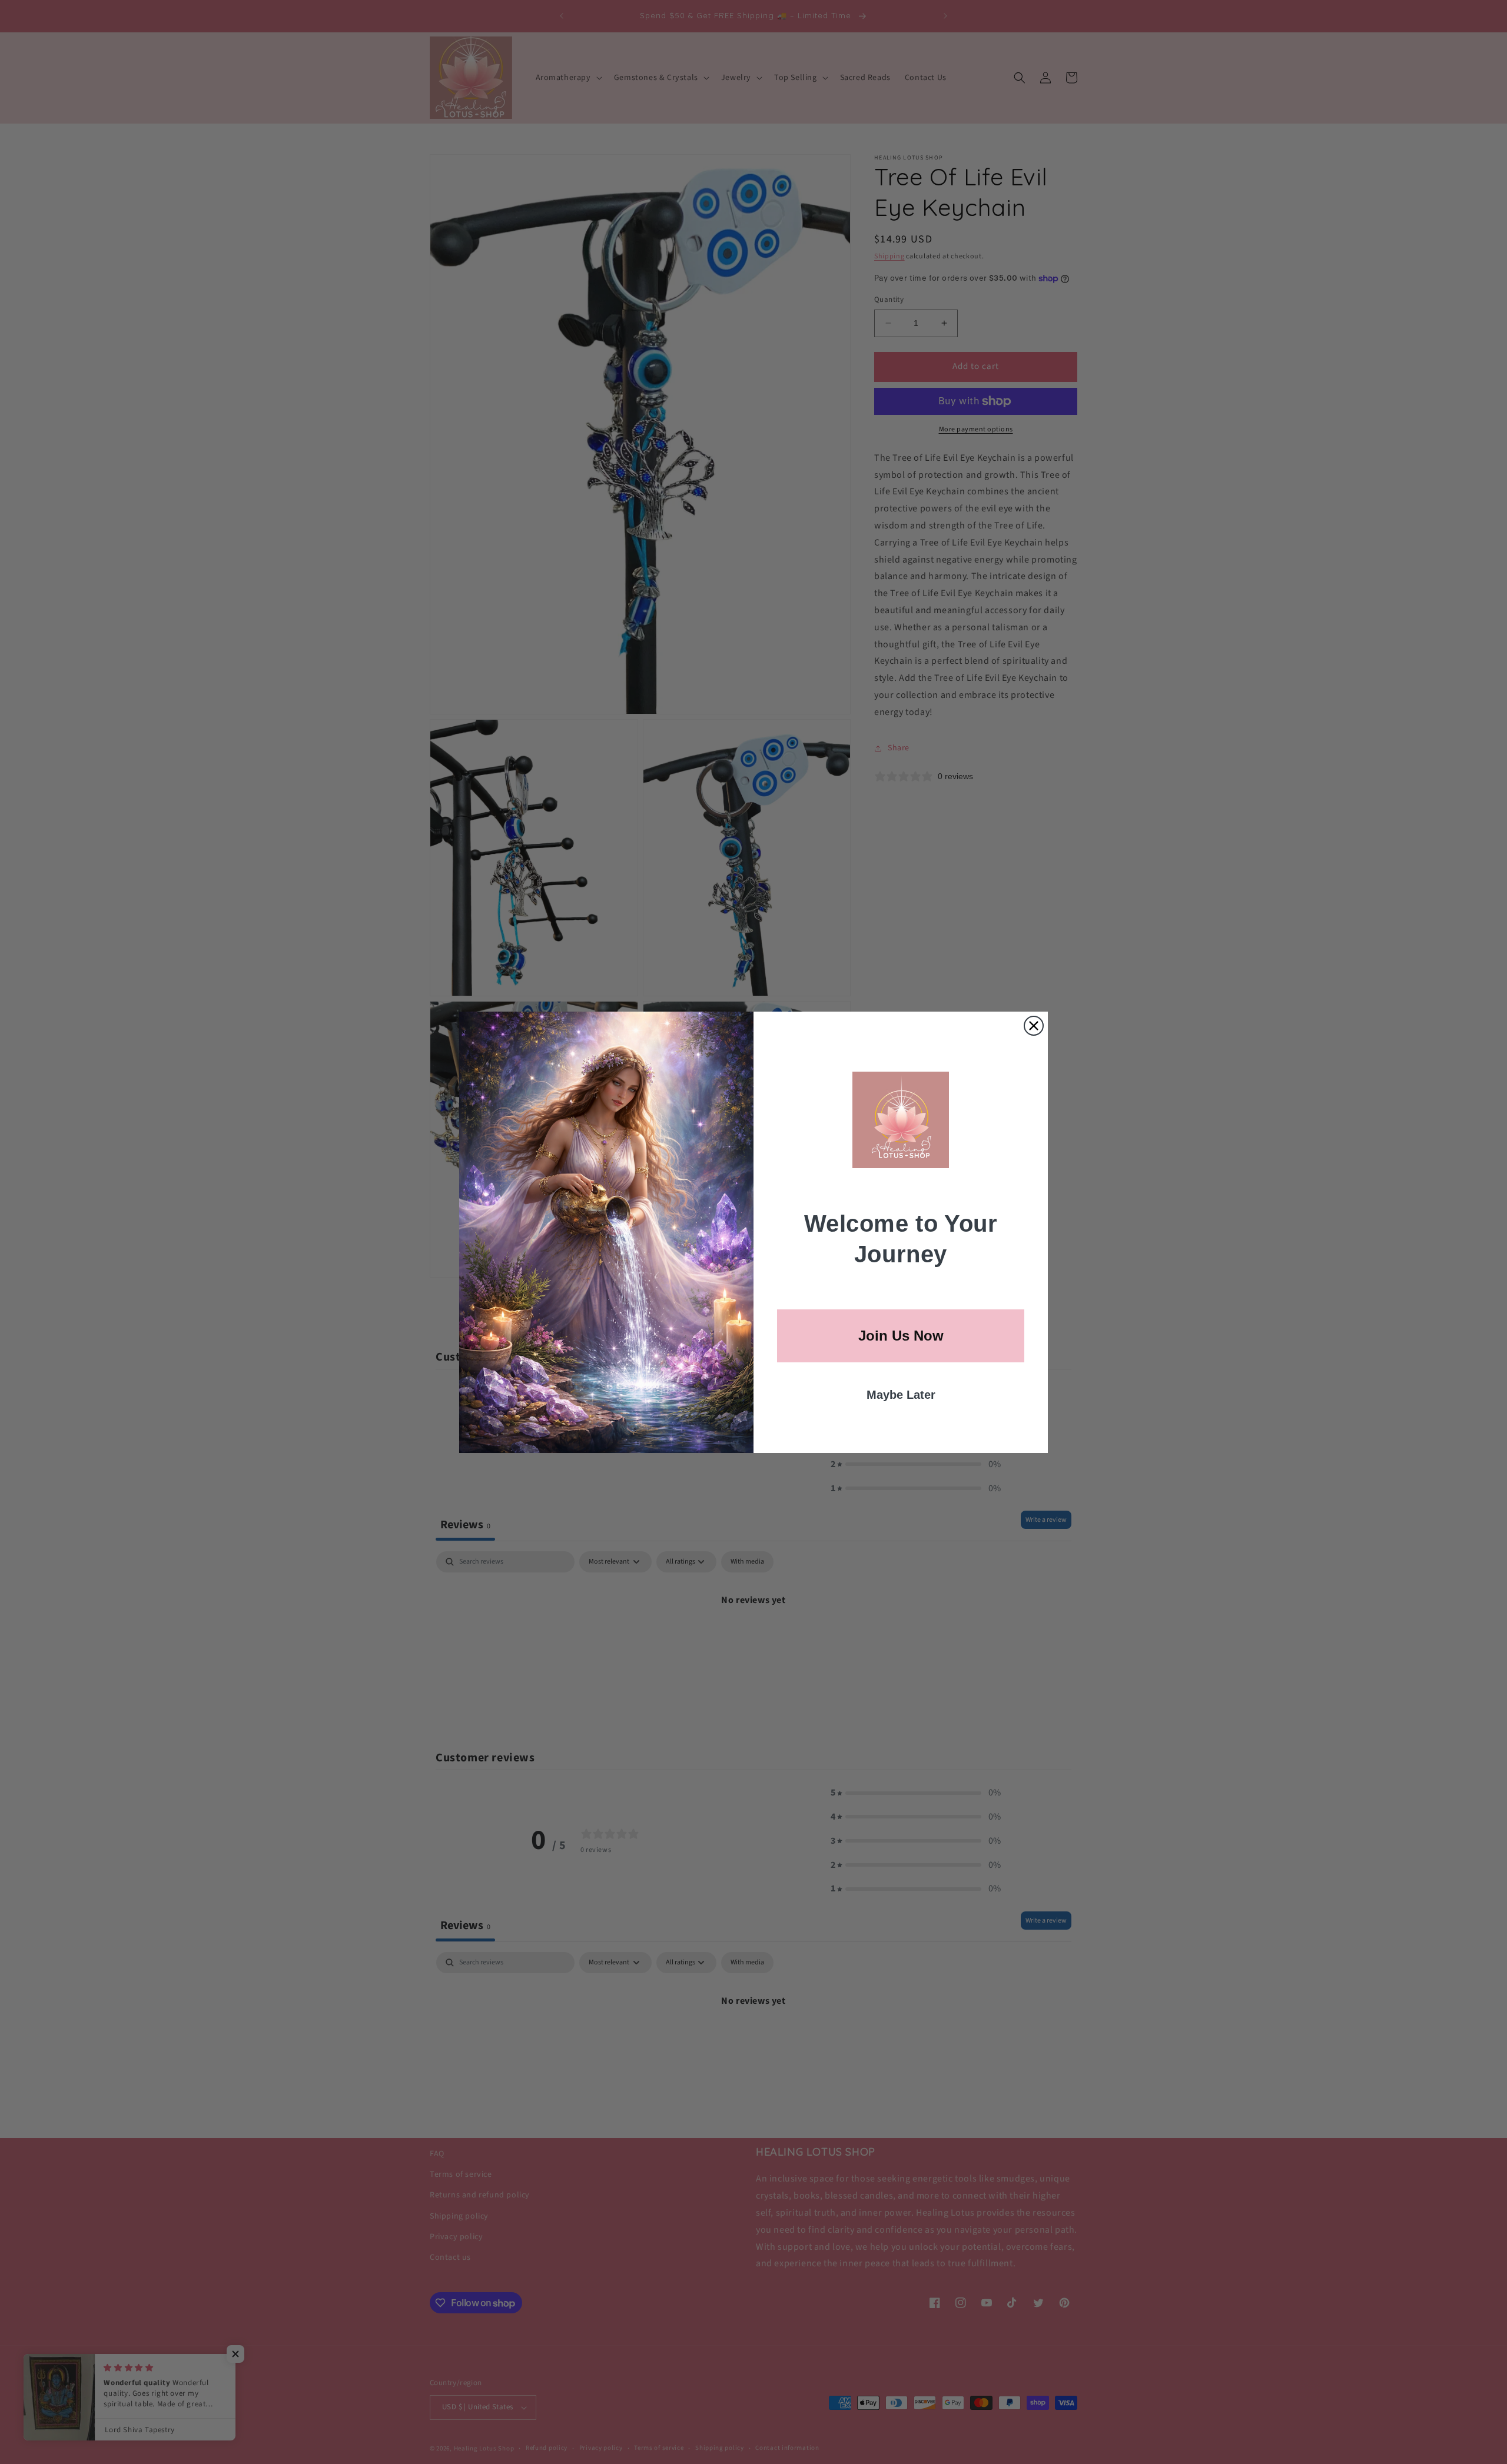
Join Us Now (901, 1336)
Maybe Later (901, 1395)
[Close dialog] (1034, 1026)
